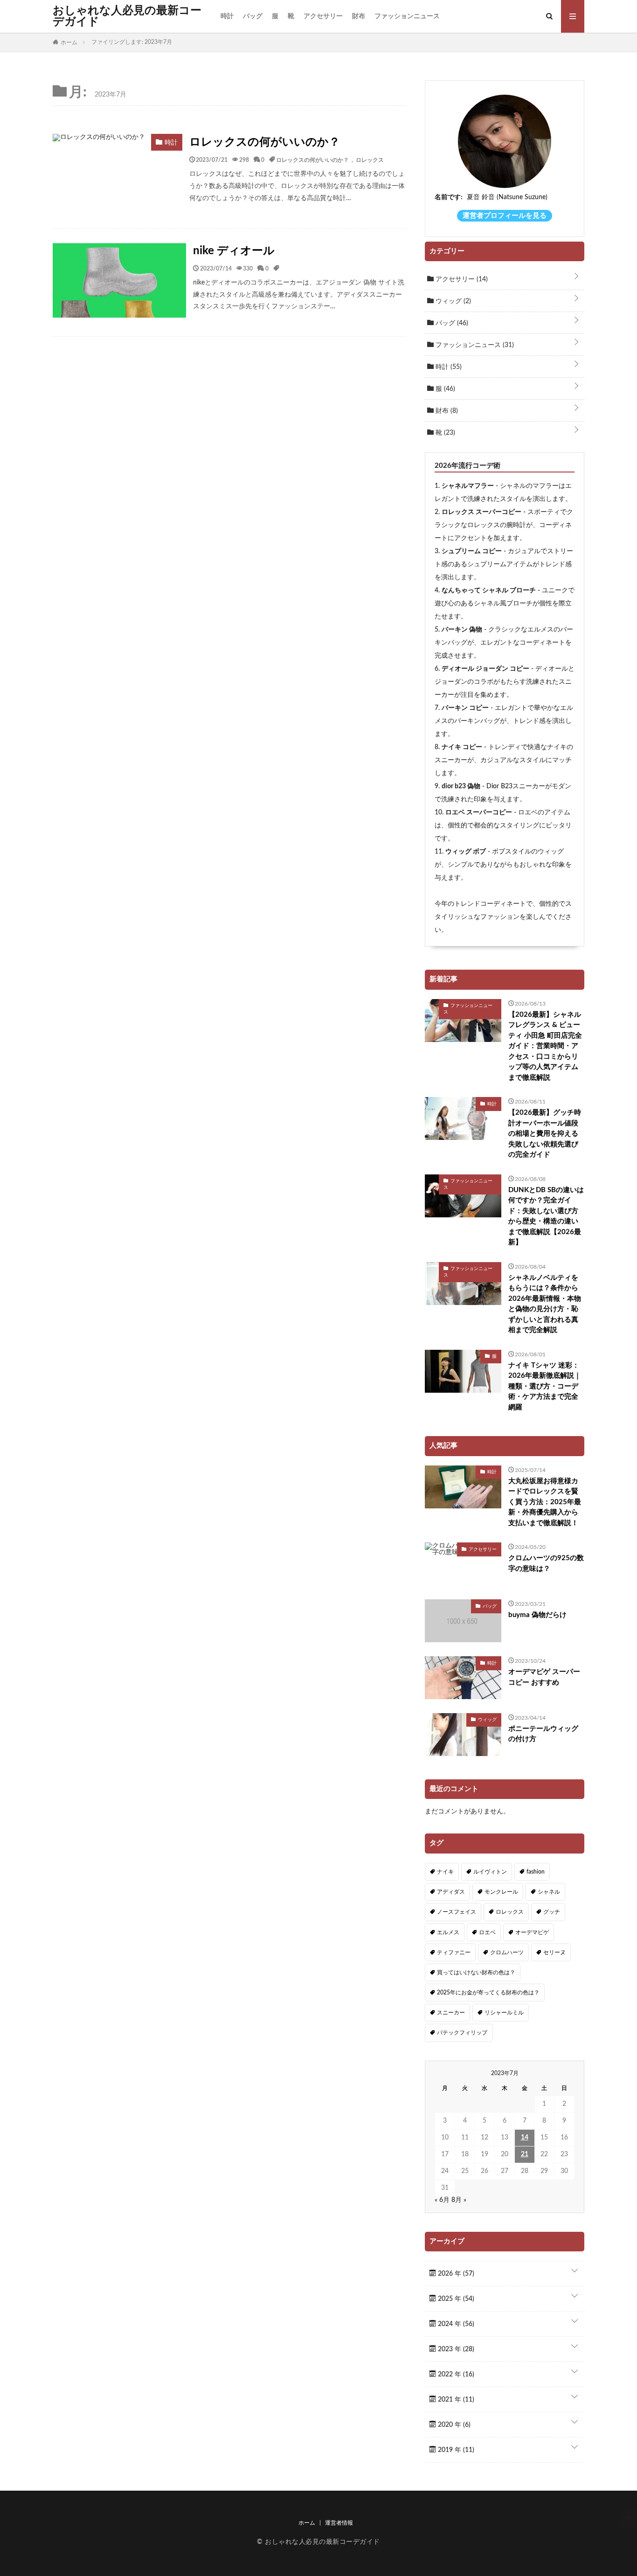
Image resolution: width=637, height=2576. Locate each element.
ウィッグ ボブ (466, 852)
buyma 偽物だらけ (537, 1615)
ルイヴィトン (490, 1872)
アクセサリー (323, 16)
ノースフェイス (457, 1912)
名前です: (449, 197)
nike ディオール (234, 251)
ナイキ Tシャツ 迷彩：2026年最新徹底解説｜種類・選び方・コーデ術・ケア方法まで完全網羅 (545, 1386)
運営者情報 (339, 2523)
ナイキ (445, 1872)
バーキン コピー (465, 708)
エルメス (448, 1932)
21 (525, 2154)
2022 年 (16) (455, 2375)
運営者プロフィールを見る (505, 216)
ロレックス (370, 160)
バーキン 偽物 (462, 630)
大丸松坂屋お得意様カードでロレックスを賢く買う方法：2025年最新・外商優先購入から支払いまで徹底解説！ (545, 1502)
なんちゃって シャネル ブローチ (489, 590)
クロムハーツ (507, 1952)
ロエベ (487, 1932)
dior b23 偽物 (461, 786)
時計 (227, 16)
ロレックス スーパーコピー (481, 512)
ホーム (307, 2523)
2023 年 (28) (455, 2349)
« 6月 (442, 2200)
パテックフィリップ (462, 2033)
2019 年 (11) (455, 2450)
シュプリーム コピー (472, 551)
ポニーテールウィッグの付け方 (543, 1734)
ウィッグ (452, 301)
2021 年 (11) (455, 2400)
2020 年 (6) (453, 2425)
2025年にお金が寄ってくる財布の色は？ (488, 1993)
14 (525, 2138)
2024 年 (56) (455, 2324)
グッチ (552, 1912)
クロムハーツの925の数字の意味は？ (546, 1563)
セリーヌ (554, 1952)
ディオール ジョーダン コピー (485, 669)
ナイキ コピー (462, 747)
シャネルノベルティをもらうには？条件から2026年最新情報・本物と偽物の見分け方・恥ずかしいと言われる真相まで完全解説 (545, 1304)
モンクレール (501, 1892)
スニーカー (451, 2013)
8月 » (459, 2200)
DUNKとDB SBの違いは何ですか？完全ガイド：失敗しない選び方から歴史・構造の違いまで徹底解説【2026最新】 (546, 1216)
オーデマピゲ (532, 1932)
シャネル (549, 1892)
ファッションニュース (407, 16)
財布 (359, 16)
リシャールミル (504, 2013)
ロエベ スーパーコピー (479, 812)
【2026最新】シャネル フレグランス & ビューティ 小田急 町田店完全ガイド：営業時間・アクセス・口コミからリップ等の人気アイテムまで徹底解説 (545, 1046)
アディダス (451, 1892)
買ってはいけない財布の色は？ (476, 1972)
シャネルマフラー (468, 486)
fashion (536, 1872)
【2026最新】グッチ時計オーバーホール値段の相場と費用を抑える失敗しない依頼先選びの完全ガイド (545, 1134)
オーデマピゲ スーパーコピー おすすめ (544, 1677)
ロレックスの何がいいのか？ (265, 142)
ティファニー (454, 1952)
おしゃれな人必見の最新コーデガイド (127, 16)
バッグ (253, 16)
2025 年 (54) (455, 2299)
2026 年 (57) (455, 2274)
